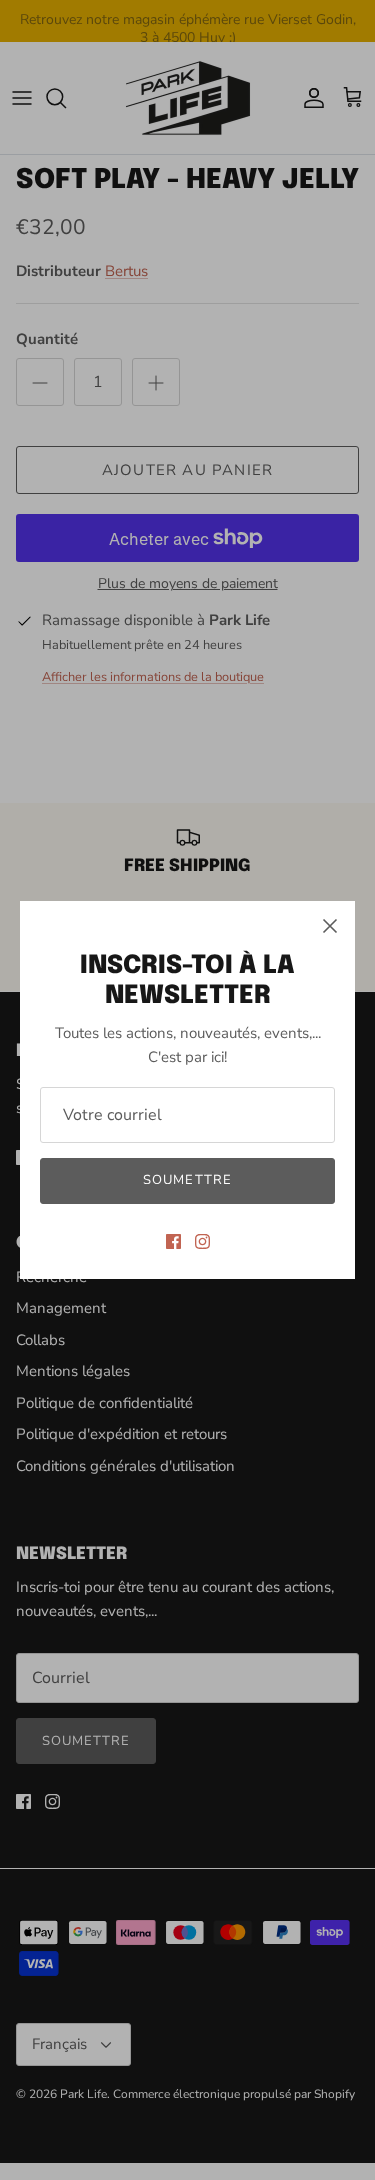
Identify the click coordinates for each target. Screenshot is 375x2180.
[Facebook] (173, 1241)
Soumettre (187, 1180)
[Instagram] (202, 1241)
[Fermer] (330, 926)
